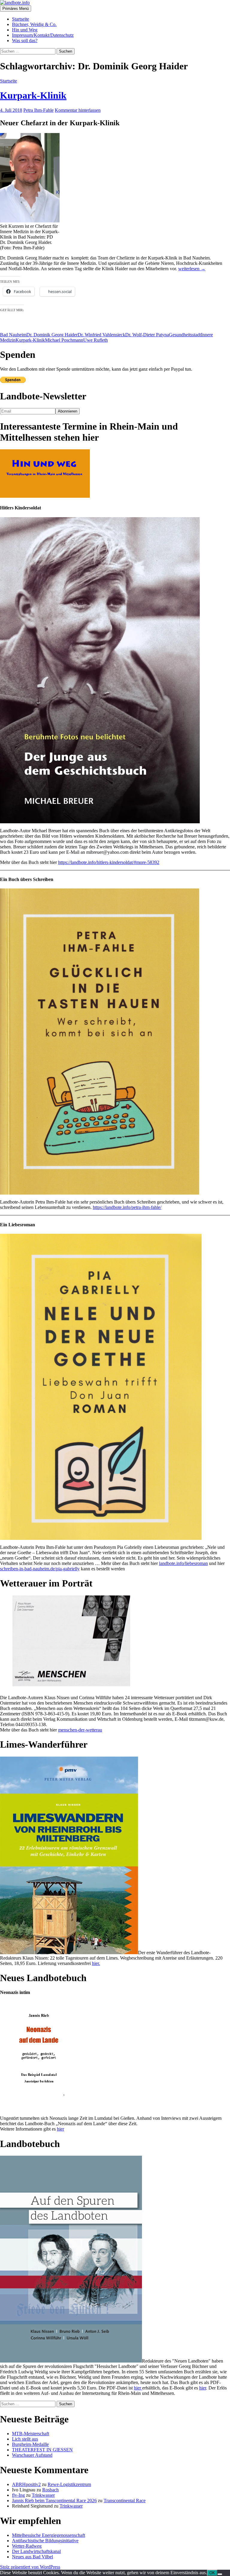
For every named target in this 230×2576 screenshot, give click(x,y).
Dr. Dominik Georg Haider (52, 335)
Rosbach (50, 2490)
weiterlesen (192, 269)
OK (212, 2573)
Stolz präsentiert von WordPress (30, 2567)
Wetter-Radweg (27, 2546)
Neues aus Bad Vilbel (32, 2557)
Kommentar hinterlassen (78, 110)
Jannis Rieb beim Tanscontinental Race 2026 (54, 2501)
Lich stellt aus (25, 2439)
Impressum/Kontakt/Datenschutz (43, 35)
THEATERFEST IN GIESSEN (42, 2450)
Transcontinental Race (125, 2501)
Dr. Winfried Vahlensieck (101, 335)
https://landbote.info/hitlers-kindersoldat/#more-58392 (109, 862)
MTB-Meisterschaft (31, 2434)
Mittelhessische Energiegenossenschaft (49, 2535)
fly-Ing (18, 2495)
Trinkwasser (43, 2495)
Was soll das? (25, 41)
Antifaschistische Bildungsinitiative (45, 2541)
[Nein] (220, 2574)
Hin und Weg (25, 30)
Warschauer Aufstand (32, 2455)
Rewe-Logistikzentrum (69, 2484)
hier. (96, 1963)
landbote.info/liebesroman (183, 1563)
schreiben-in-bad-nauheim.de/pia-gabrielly (40, 1569)
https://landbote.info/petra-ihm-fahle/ (127, 1207)
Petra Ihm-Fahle (38, 110)
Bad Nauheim (13, 335)
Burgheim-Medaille (30, 2444)
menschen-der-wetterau (80, 1730)
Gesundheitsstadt (185, 335)
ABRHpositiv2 (26, 2484)
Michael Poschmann (64, 340)
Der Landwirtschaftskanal (36, 2551)
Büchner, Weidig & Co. (34, 24)
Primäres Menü (16, 9)
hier (60, 2129)
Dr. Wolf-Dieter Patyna (147, 335)
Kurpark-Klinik (33, 95)
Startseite (21, 19)
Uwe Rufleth (96, 340)
